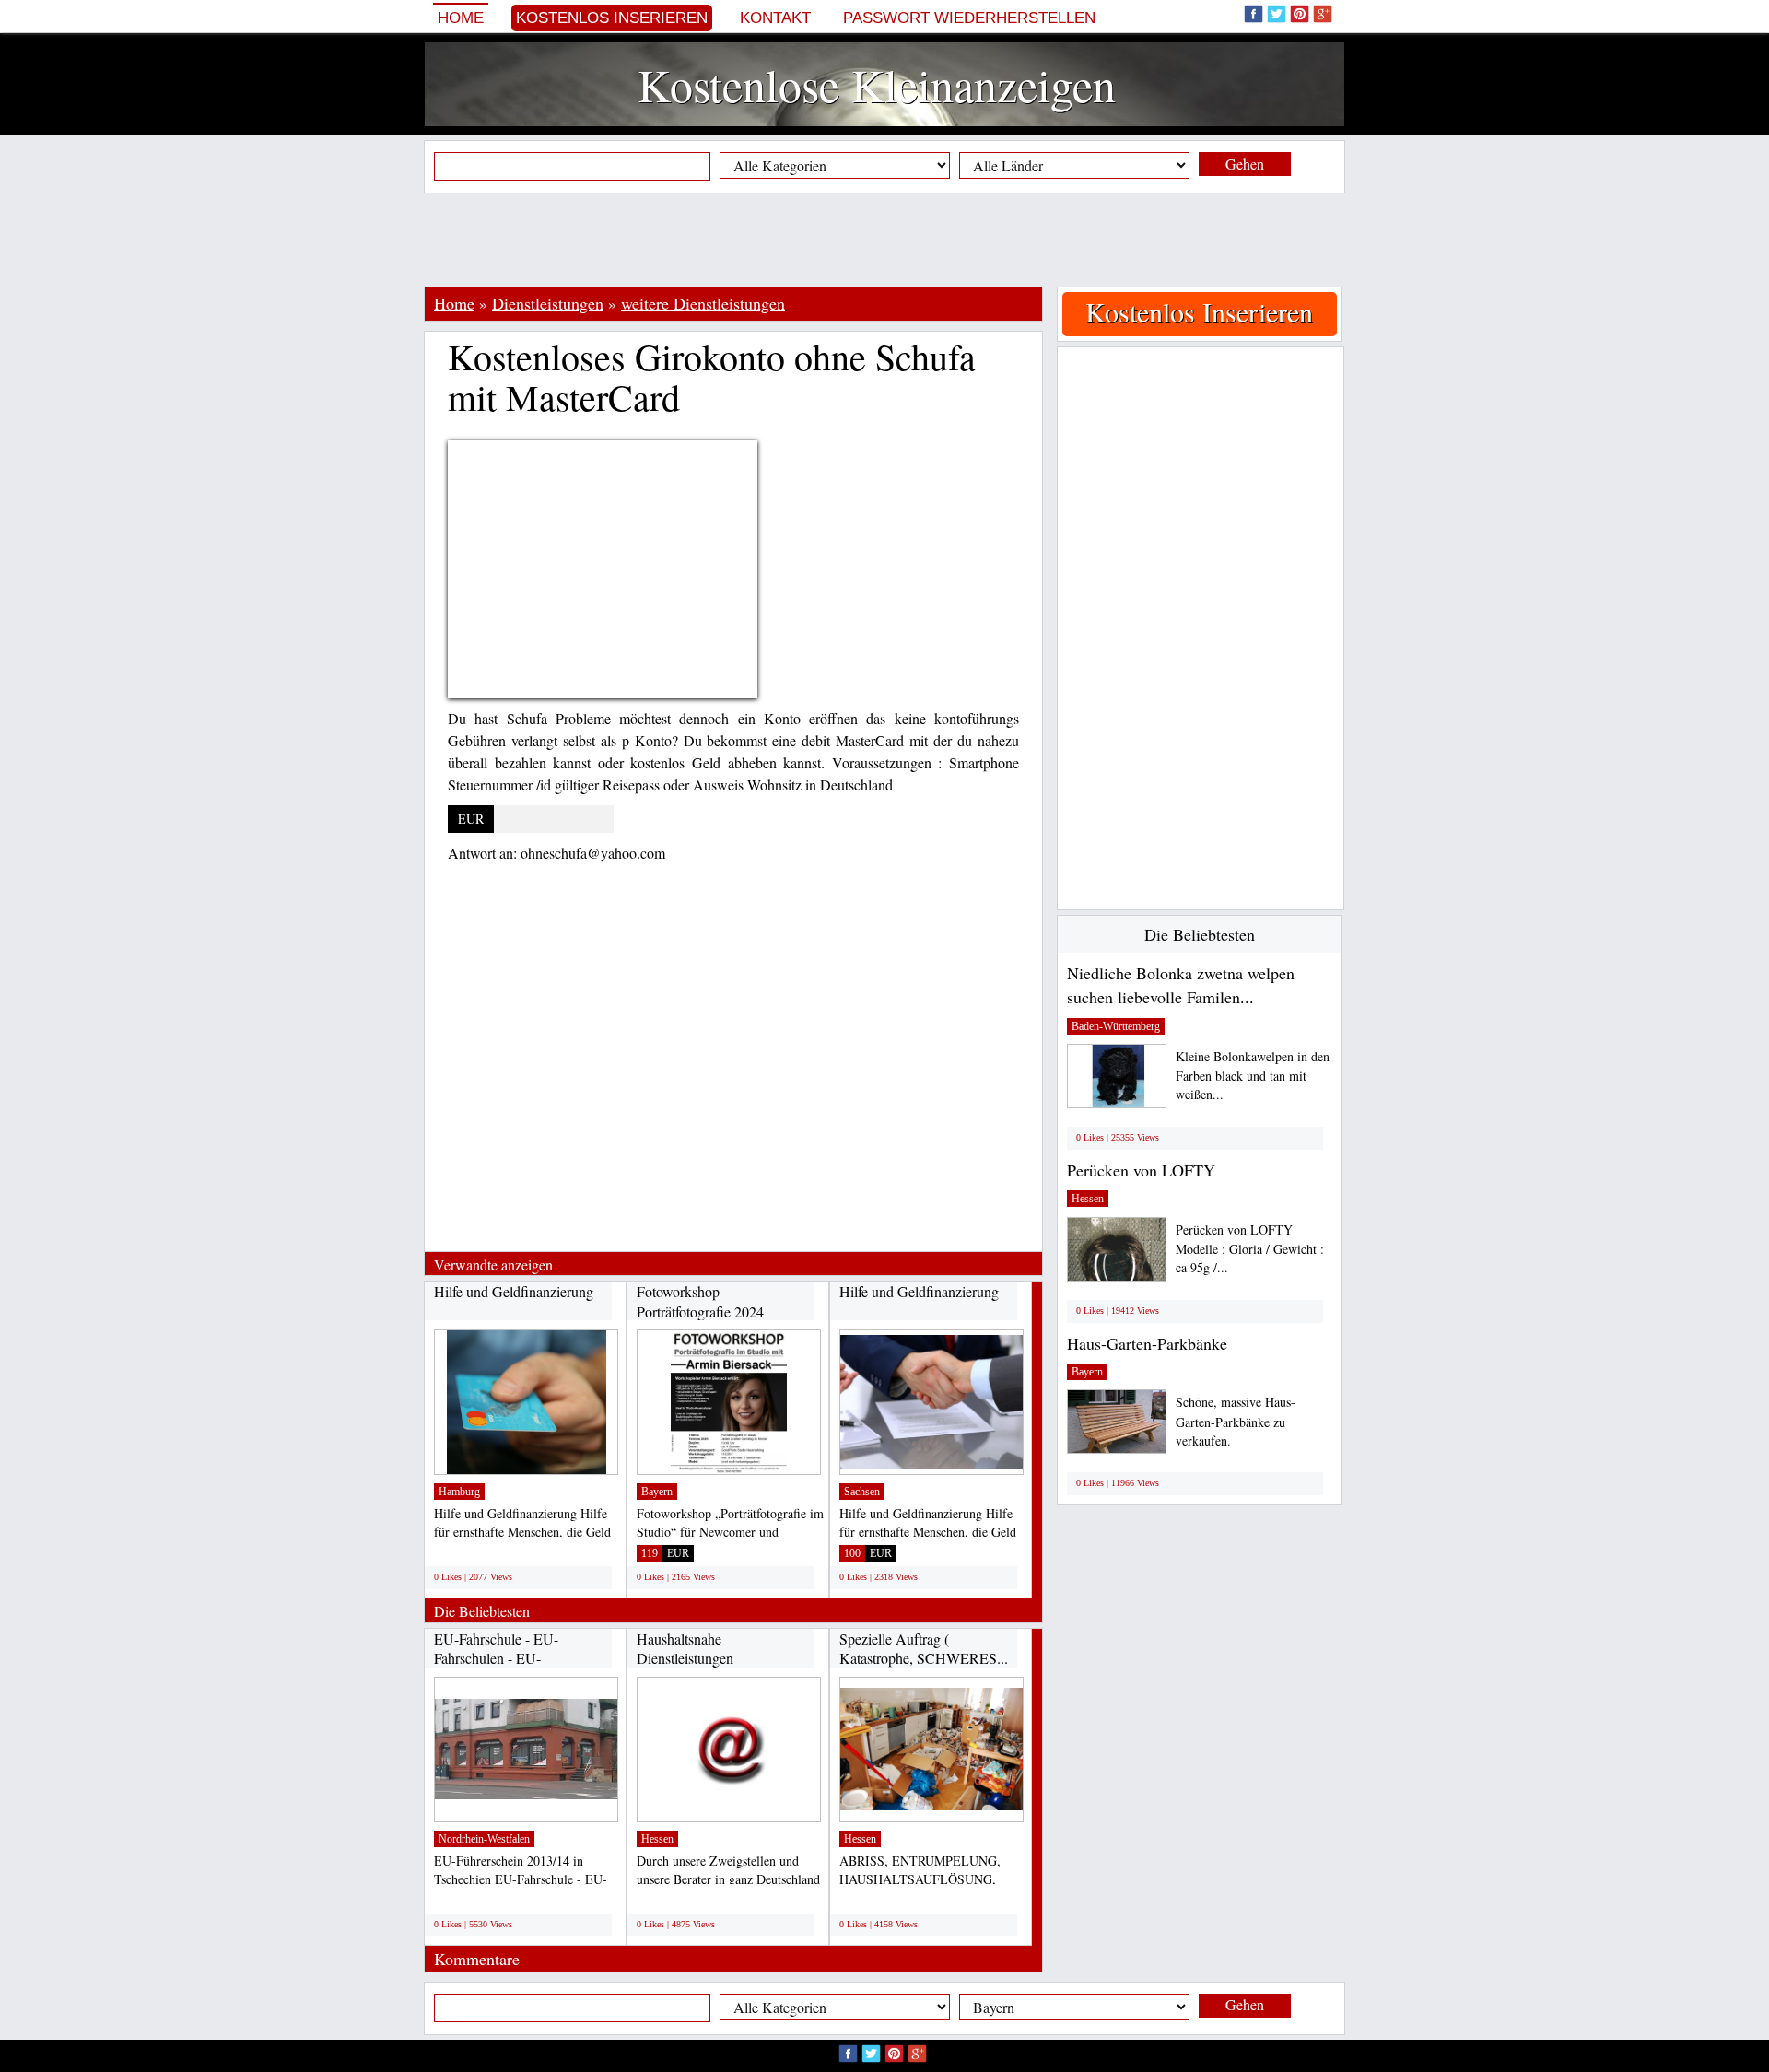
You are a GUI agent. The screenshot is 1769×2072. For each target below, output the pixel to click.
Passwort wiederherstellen (969, 18)
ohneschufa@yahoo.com (593, 853)
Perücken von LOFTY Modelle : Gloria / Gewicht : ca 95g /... (1250, 1249)
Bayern (657, 1492)
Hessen (657, 1839)
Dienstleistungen (548, 303)
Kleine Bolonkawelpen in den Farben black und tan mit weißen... (1253, 1076)
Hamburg (459, 1492)
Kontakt (775, 18)
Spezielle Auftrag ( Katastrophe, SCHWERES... (924, 1649)
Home (461, 18)
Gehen (1245, 164)
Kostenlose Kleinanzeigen (877, 84)
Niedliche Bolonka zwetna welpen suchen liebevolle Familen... (1181, 985)
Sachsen (862, 1492)
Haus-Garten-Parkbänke (1147, 1343)
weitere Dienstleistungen (703, 303)
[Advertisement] (884, 240)
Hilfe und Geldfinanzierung (514, 1291)
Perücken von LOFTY (1141, 1170)
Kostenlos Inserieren (612, 18)
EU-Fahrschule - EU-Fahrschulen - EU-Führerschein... (496, 1658)
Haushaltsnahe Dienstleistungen (685, 1649)
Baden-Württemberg (1116, 1026)
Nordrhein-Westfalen (484, 1839)
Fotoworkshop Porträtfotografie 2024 (700, 1301)
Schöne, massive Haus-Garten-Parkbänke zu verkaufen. (1236, 1421)
